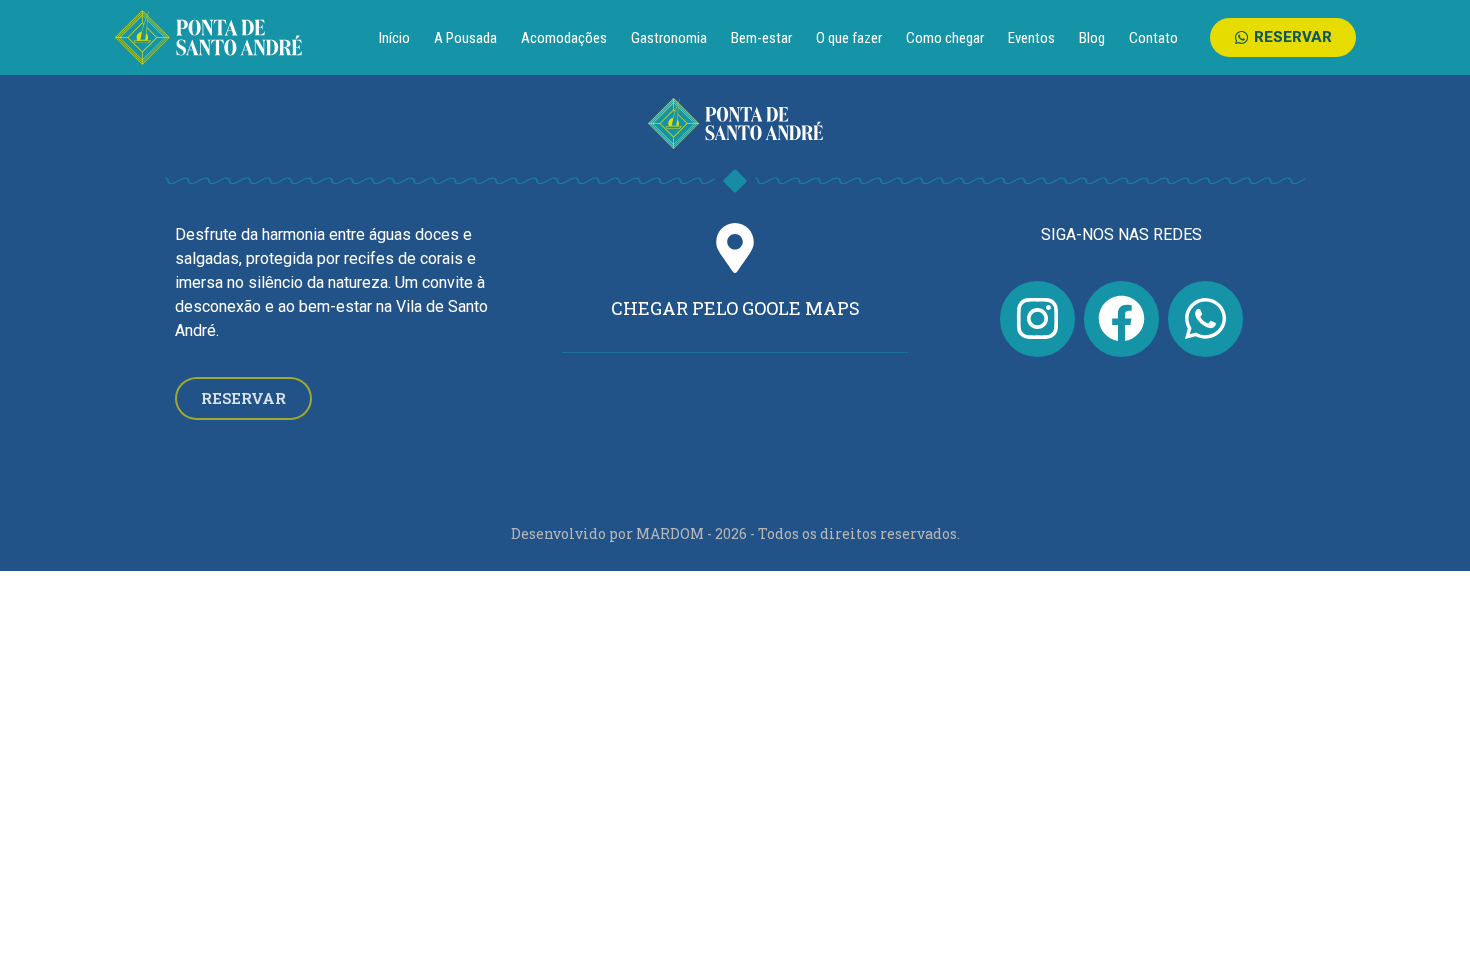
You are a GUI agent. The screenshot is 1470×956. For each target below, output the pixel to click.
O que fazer (849, 38)
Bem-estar (761, 38)
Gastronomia (669, 38)
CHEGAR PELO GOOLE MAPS (735, 308)
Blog (1092, 38)
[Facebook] (1121, 318)
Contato (1153, 38)
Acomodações (564, 38)
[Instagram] (1037, 318)
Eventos (1031, 38)
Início (394, 38)
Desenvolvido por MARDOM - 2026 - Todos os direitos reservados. (735, 533)
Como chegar (945, 38)
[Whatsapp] (1205, 318)
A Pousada (465, 38)
